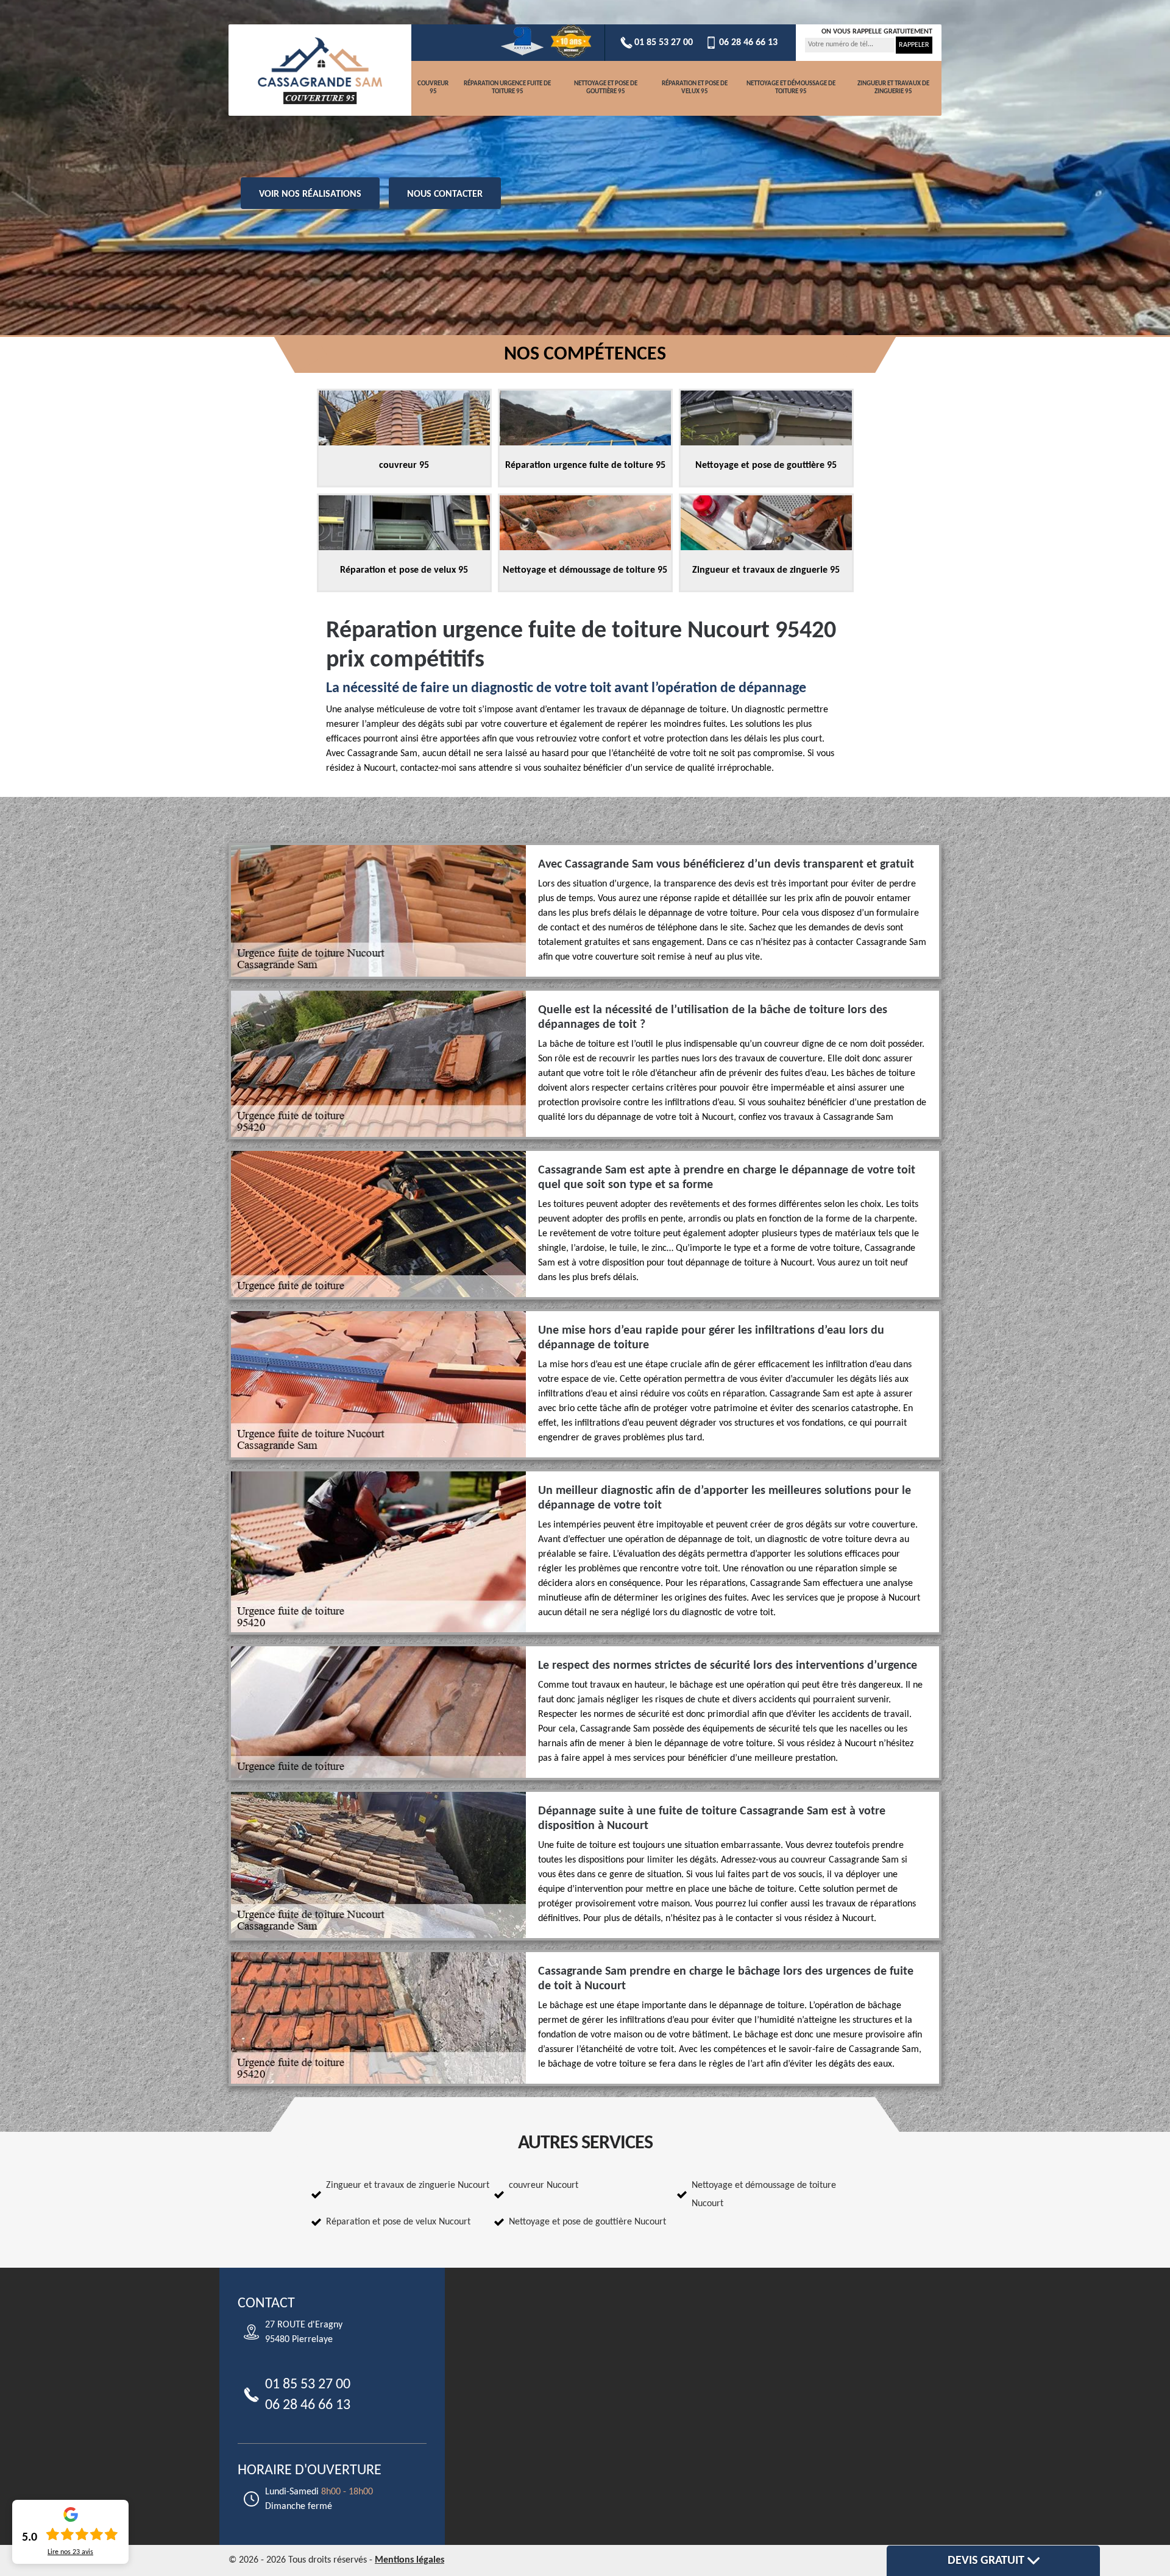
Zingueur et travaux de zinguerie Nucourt (408, 2185)
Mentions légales (409, 2560)
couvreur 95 (433, 88)
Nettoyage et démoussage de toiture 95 (791, 88)
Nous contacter (445, 194)
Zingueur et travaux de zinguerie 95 (893, 88)
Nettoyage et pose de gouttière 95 (606, 88)
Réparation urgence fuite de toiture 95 (507, 88)
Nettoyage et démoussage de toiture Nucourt (764, 2195)
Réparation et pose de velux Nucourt (398, 2222)
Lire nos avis (70, 2552)
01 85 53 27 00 (664, 43)
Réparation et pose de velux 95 (695, 88)
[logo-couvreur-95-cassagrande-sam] (320, 70)
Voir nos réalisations (310, 194)
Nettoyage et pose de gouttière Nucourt (587, 2222)
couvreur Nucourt (544, 2185)
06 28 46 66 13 (748, 43)
